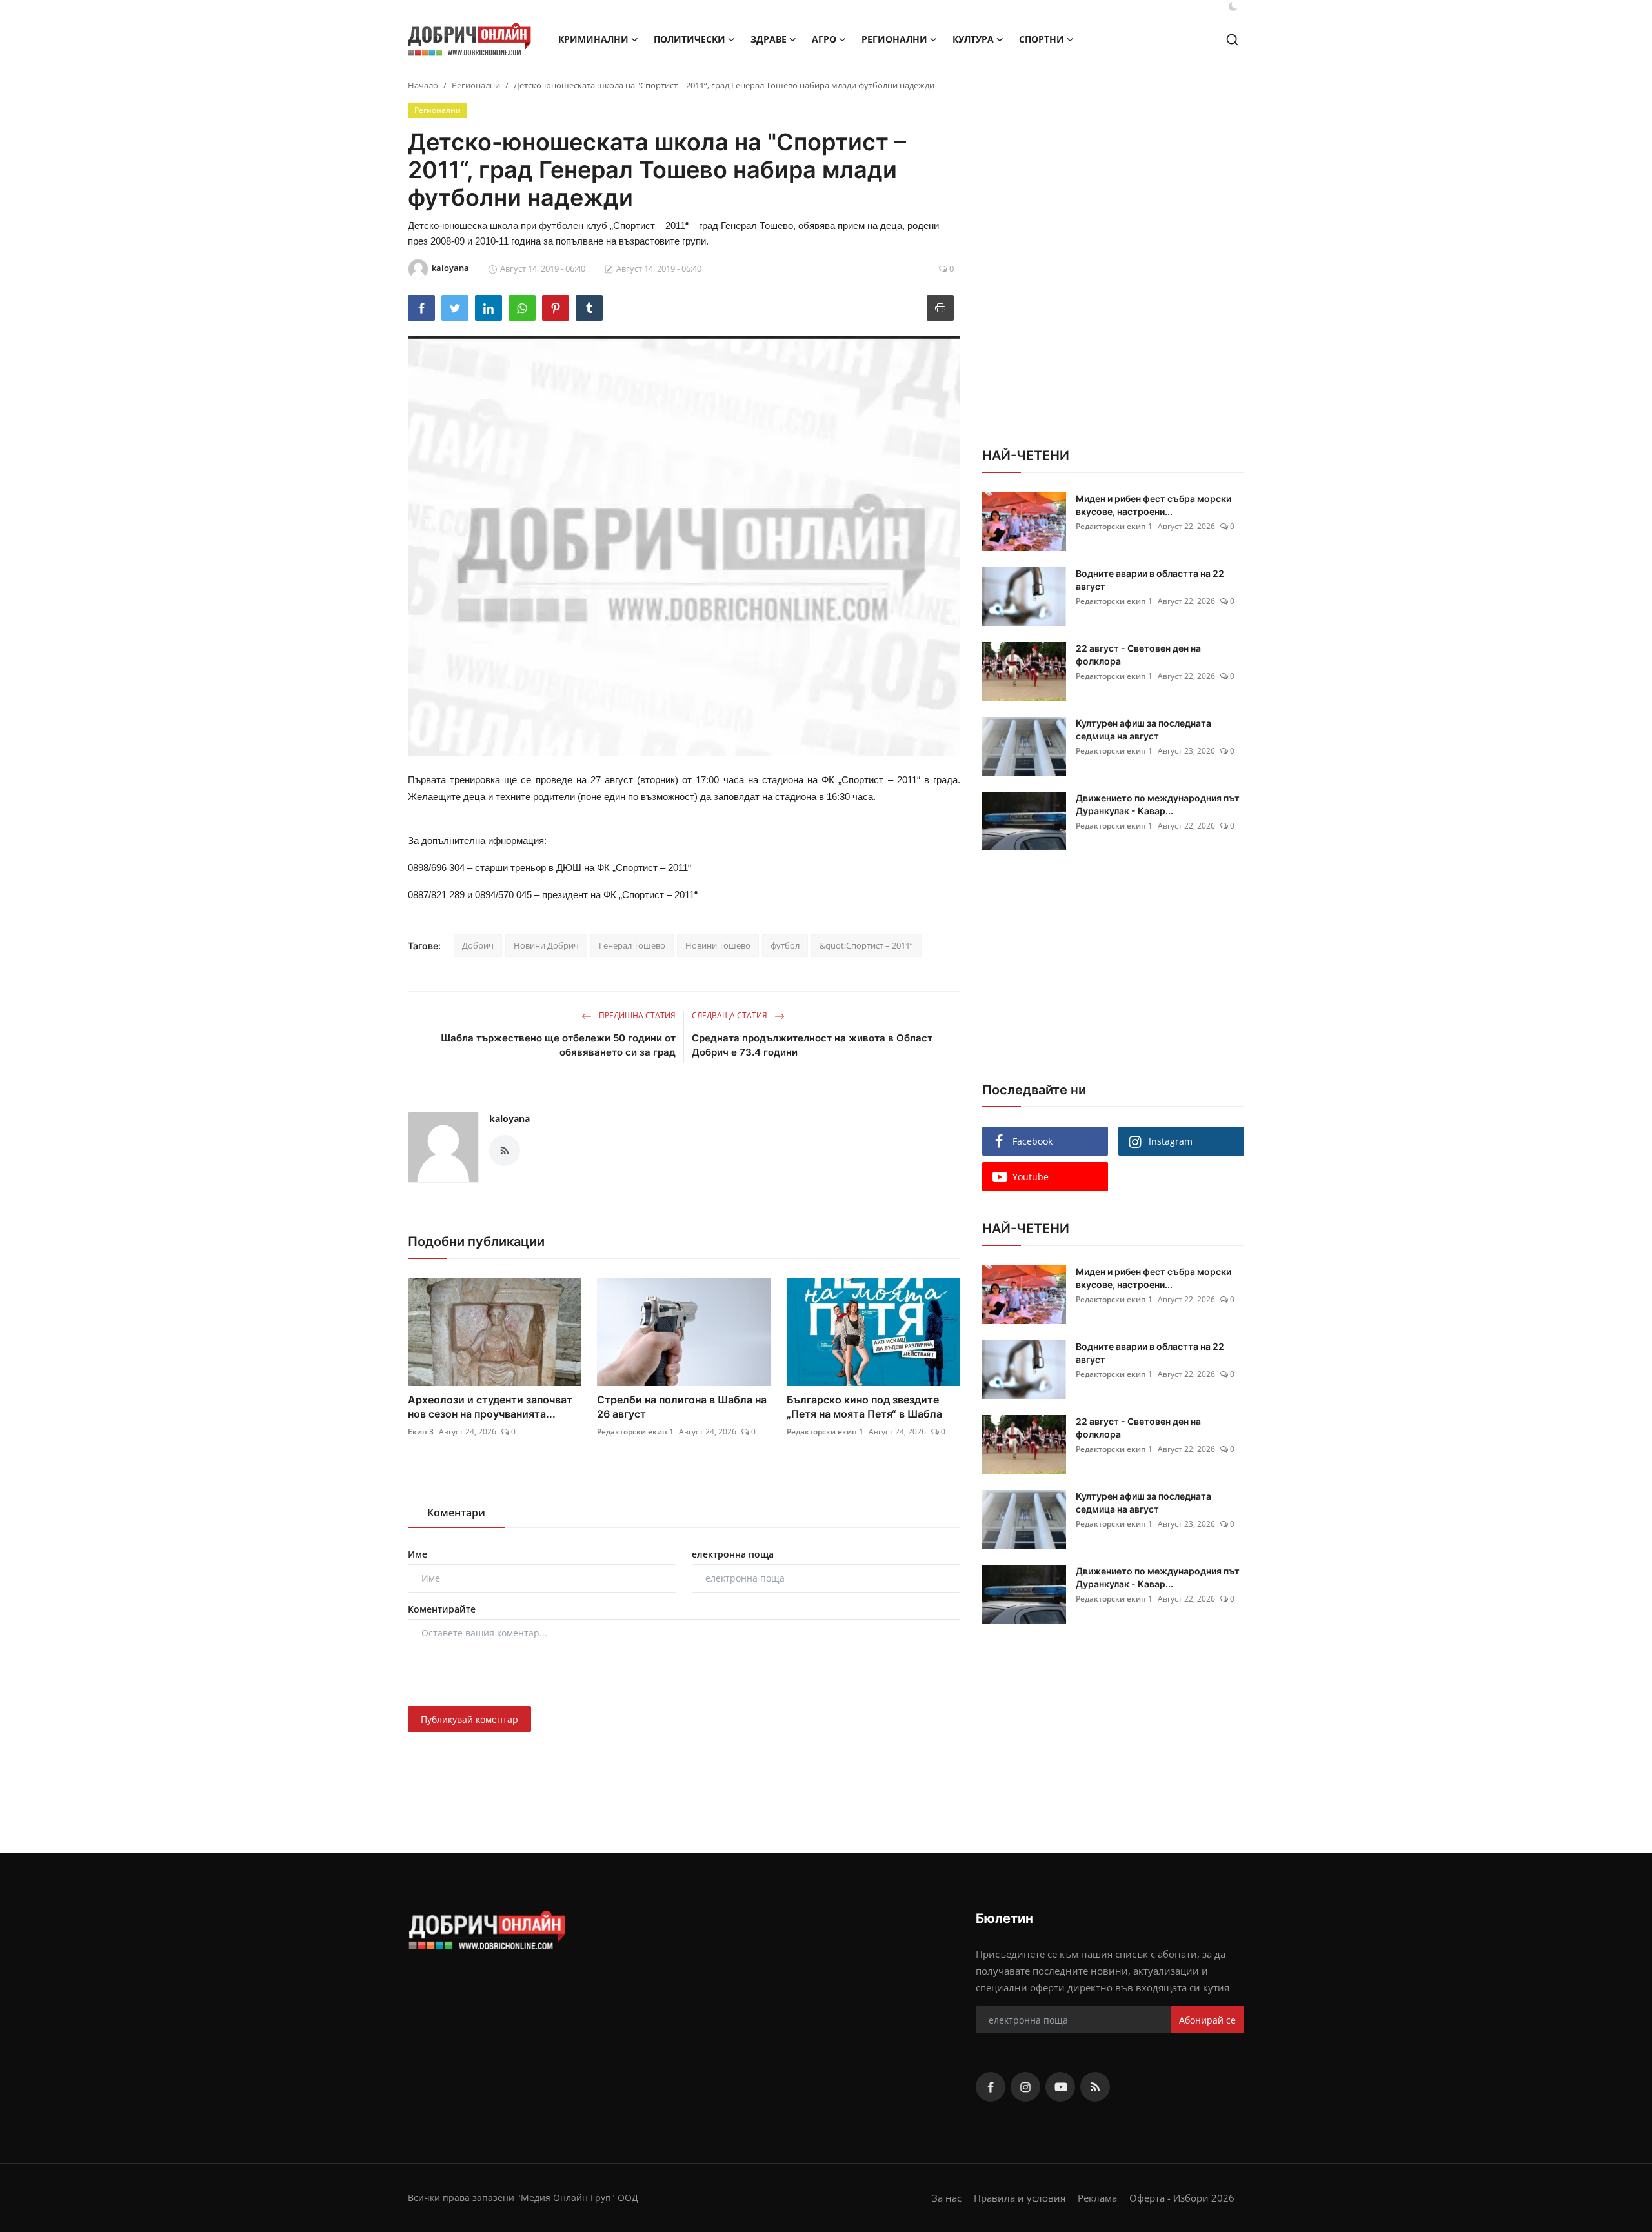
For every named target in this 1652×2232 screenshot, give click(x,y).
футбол (785, 945)
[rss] (1095, 2087)
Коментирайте (442, 1609)
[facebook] (991, 2087)
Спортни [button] (1042, 39)
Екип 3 (421, 1432)
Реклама (1097, 2198)
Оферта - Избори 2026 (1182, 2198)
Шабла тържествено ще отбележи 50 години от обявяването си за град (558, 1045)
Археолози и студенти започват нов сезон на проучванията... (490, 1407)
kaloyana (509, 1119)
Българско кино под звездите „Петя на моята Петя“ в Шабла (864, 1407)
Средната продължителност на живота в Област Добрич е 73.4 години (812, 1045)
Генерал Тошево (632, 945)
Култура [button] (973, 39)
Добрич (478, 945)
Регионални (476, 85)
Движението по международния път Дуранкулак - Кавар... (1158, 804)
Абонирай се (1207, 2020)
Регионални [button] (894, 39)
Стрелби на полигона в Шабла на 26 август (682, 1407)
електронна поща (733, 1554)
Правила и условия (1020, 2198)
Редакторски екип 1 (635, 1432)
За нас (947, 2198)
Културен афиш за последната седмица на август (1143, 729)
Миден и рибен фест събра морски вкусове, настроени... (1153, 505)
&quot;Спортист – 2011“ (866, 945)
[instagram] (1025, 2087)
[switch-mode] (1233, 6)
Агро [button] (824, 39)
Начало (423, 85)
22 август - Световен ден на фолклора (1138, 655)
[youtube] (1060, 2087)
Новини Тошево (718, 945)
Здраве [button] (769, 39)
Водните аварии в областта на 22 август (1150, 580)
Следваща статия (730, 1015)
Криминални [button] (593, 39)
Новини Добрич (546, 945)
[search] (1232, 40)
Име (418, 1554)
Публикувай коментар (469, 1719)
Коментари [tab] (456, 1513)
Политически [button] (690, 39)
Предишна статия (636, 1015)
